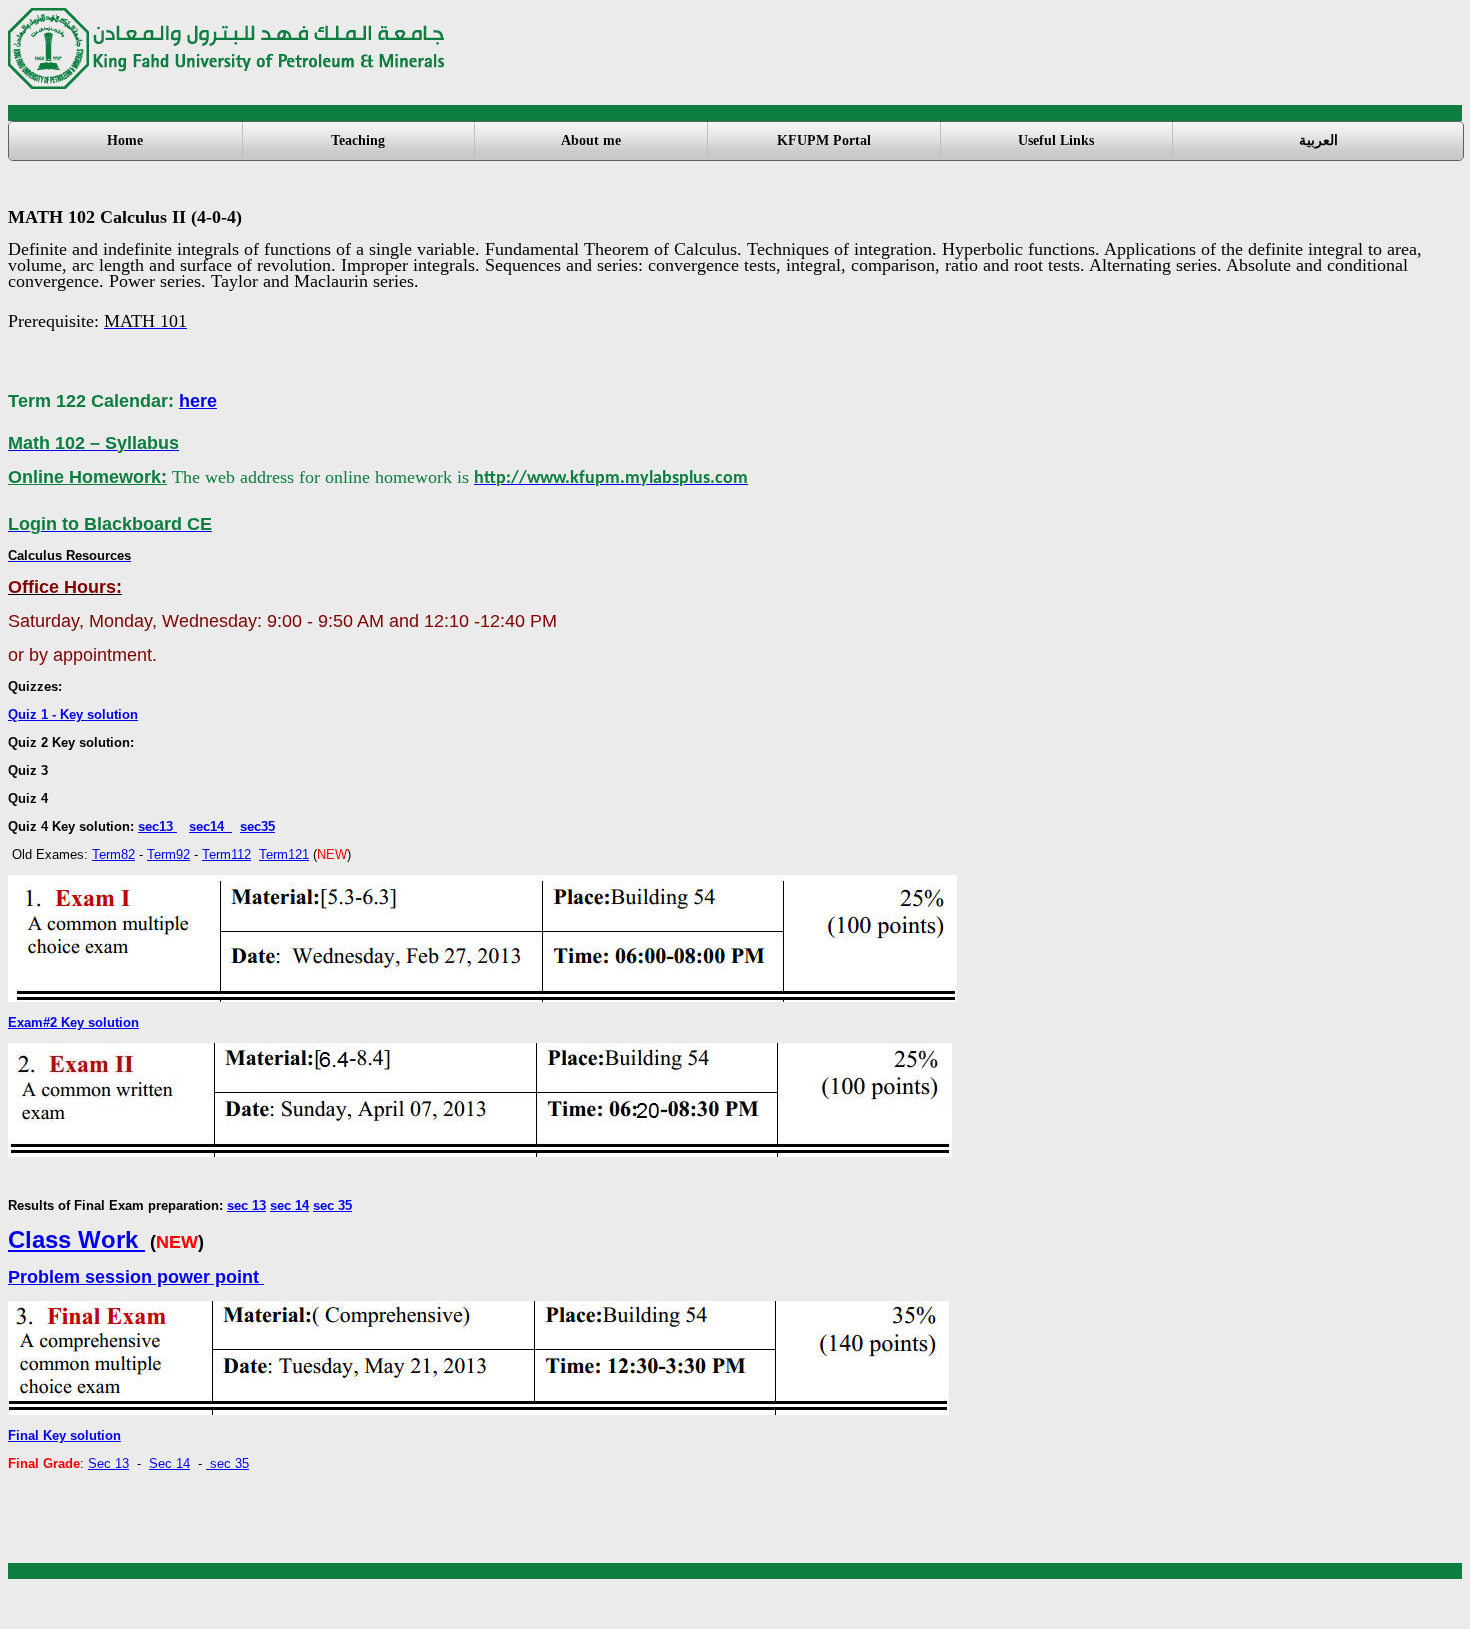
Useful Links (1056, 140)
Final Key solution (64, 1435)
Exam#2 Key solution (73, 1022)
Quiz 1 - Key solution (73, 714)
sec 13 (246, 1205)
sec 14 (289, 1205)
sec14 (210, 826)
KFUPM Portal (824, 140)
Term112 (226, 854)
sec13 (157, 826)
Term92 (168, 854)
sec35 (257, 826)
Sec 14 (169, 1463)
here (198, 401)
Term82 (113, 854)
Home (125, 140)
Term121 (284, 854)
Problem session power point (136, 1277)
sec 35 (332, 1205)
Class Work (76, 1239)
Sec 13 (108, 1463)
